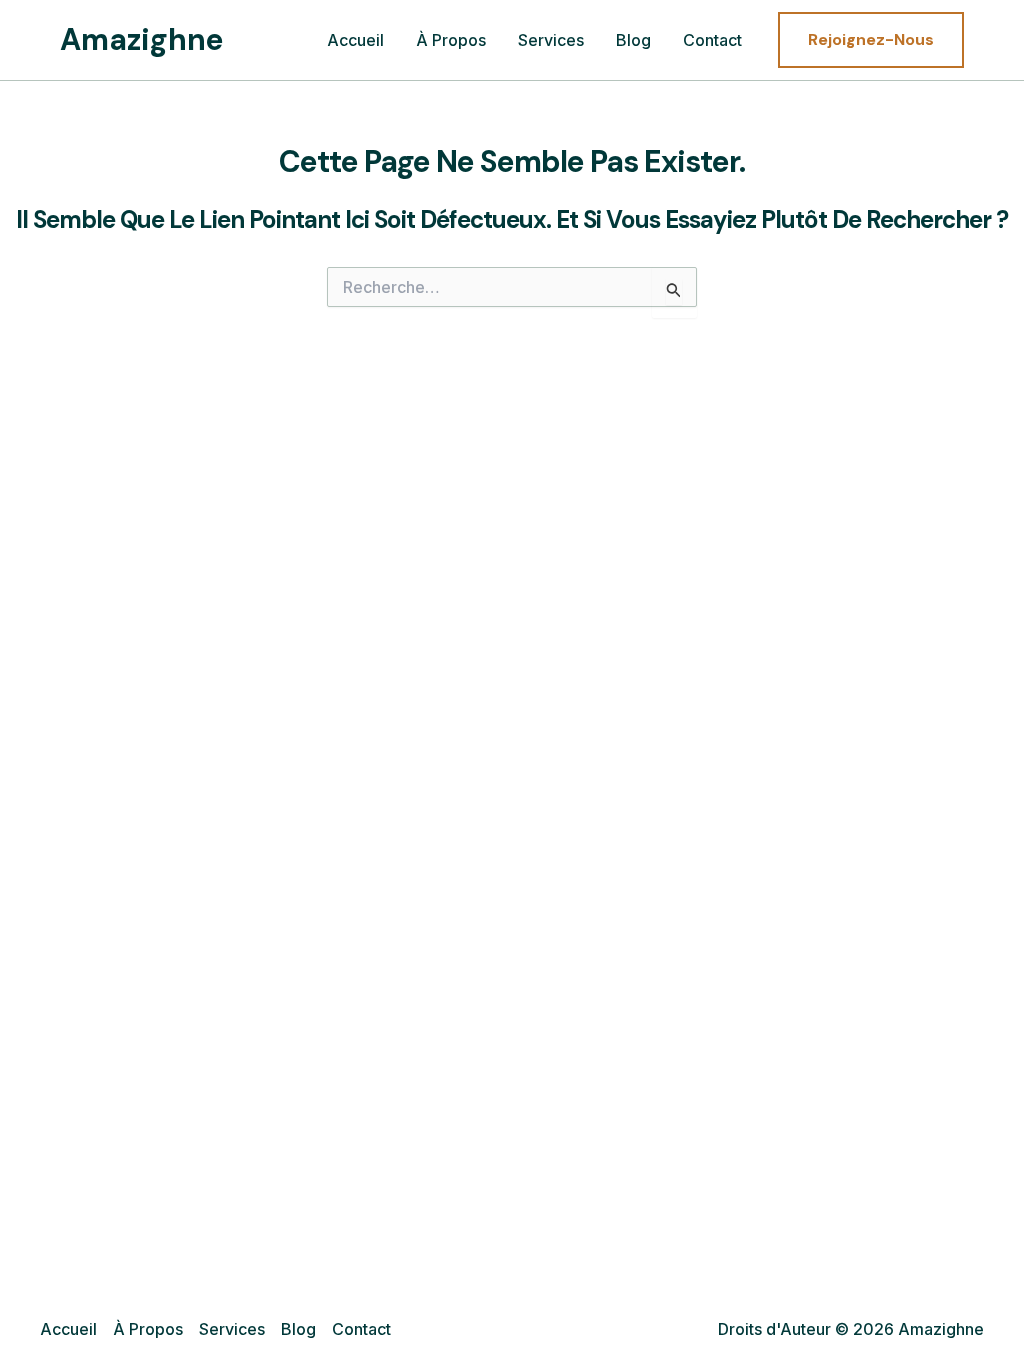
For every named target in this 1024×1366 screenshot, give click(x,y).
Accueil (355, 40)
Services (551, 40)
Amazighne (142, 39)
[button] (871, 40)
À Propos (451, 40)
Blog (633, 40)
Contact (712, 40)
